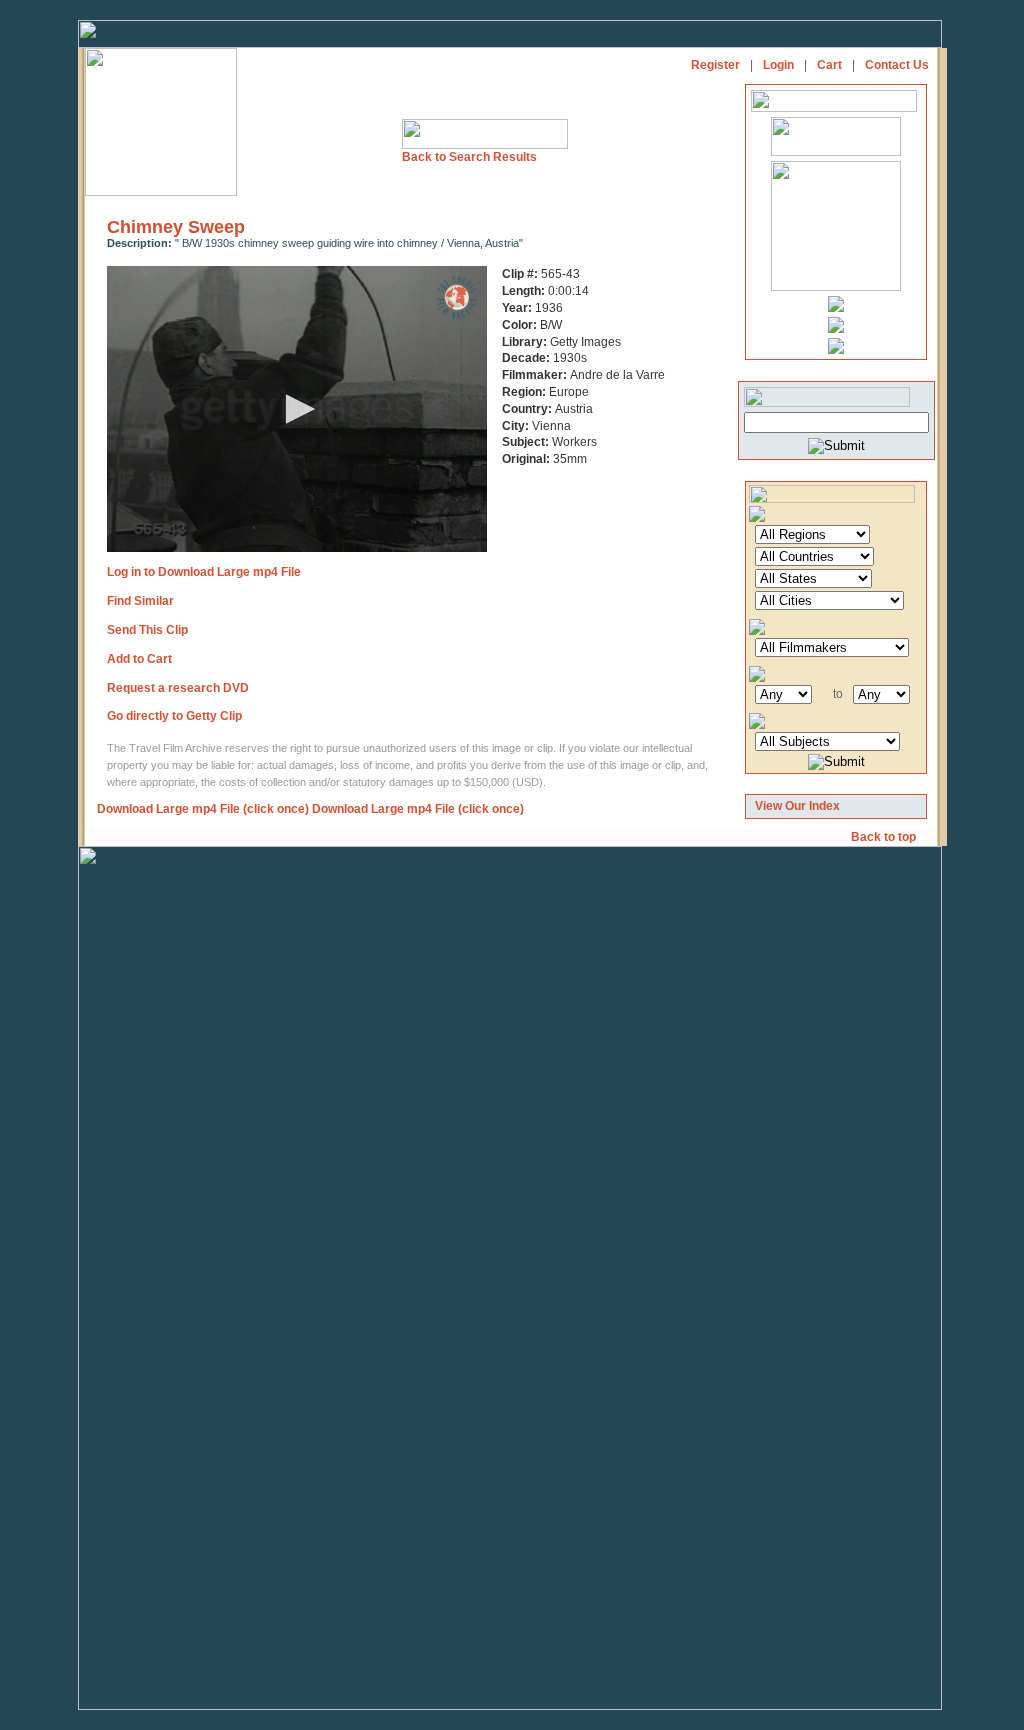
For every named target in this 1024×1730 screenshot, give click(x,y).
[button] (297, 409)
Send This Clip (147, 630)
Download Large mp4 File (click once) (203, 809)
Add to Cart (139, 659)
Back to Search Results (469, 157)
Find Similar (140, 601)
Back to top (885, 837)
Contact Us (897, 65)
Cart (829, 65)
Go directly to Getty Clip (174, 716)
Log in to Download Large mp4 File (204, 572)
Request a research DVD (178, 688)
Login (778, 65)
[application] (297, 409)
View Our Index (797, 806)
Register (715, 65)
